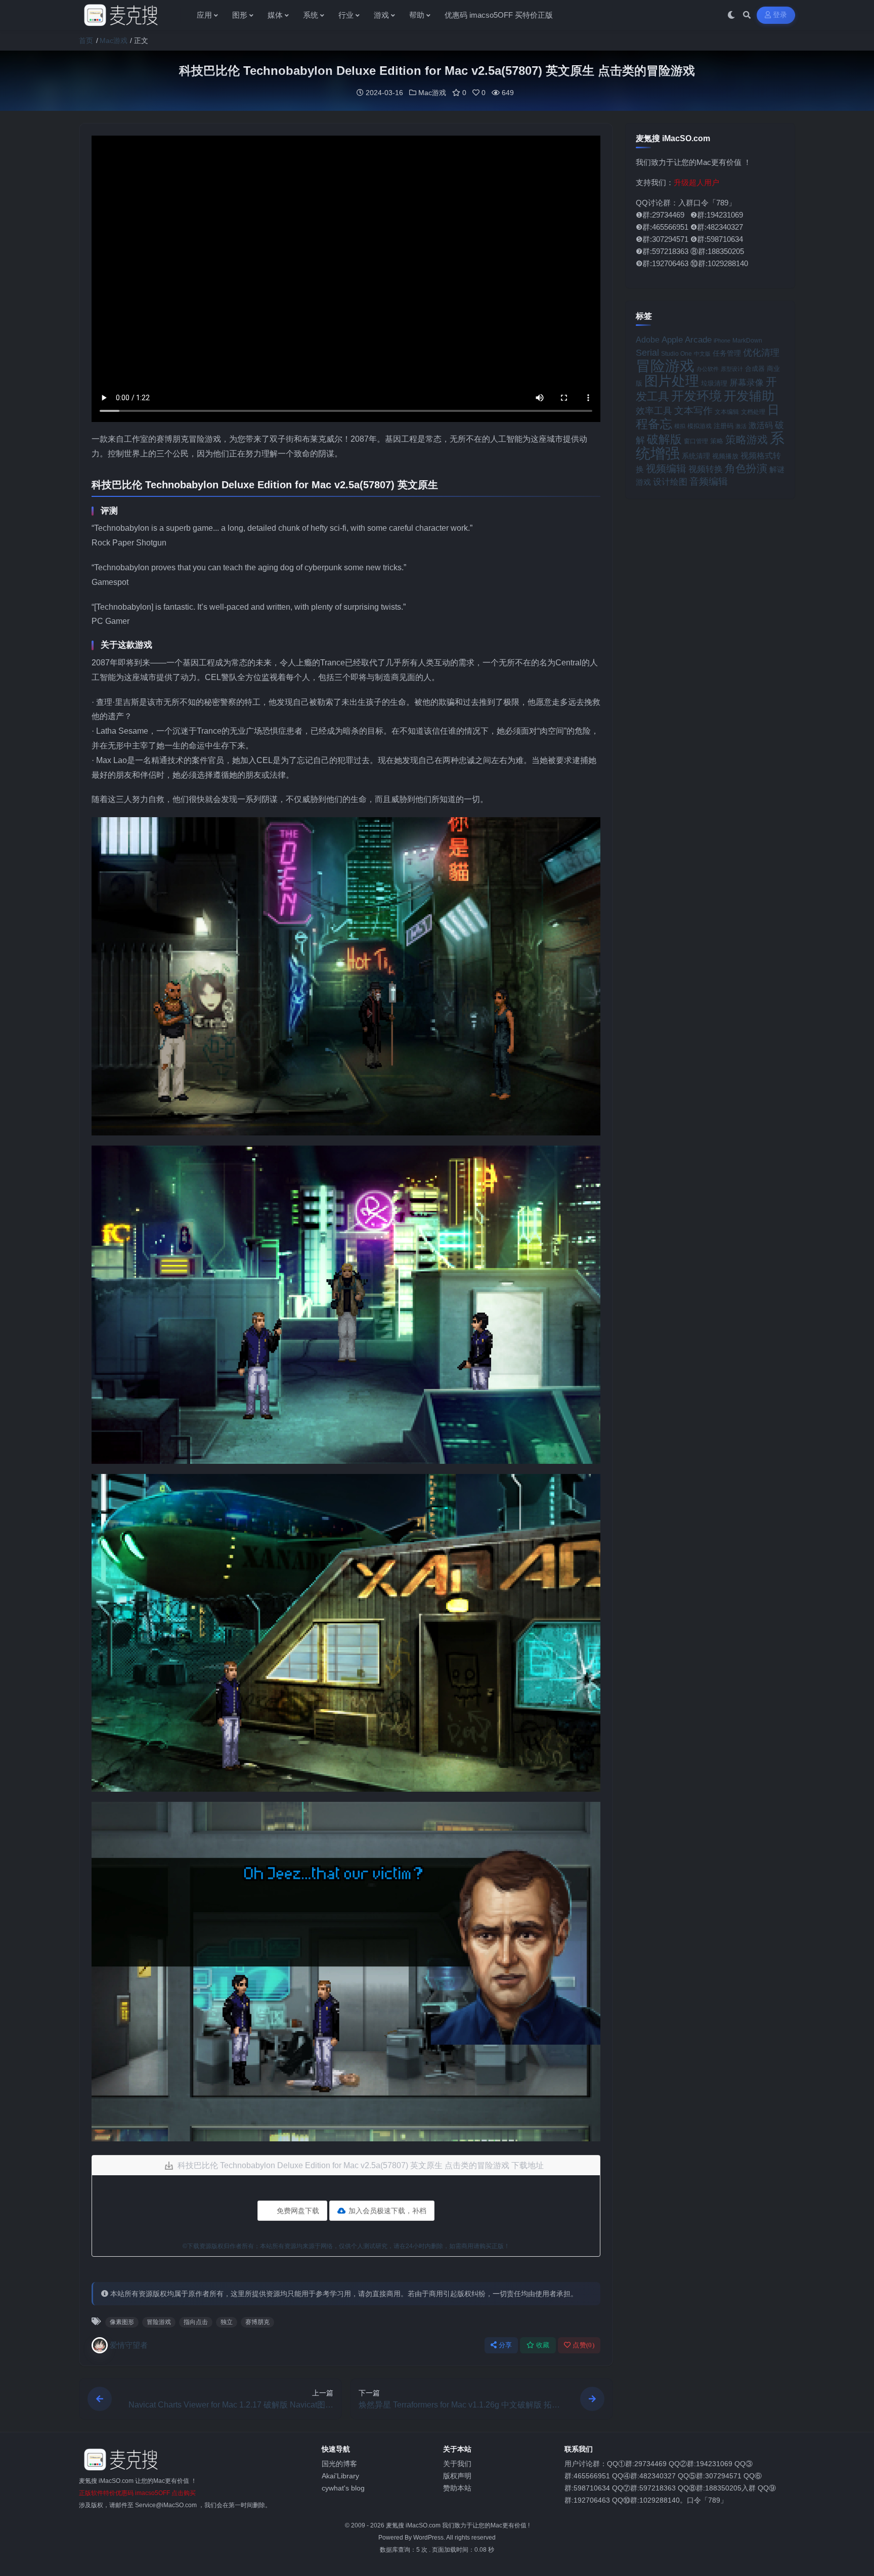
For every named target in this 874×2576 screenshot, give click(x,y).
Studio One (676, 354)
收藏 (543, 2345)
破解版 (664, 439)
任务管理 (727, 353)
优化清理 (761, 353)
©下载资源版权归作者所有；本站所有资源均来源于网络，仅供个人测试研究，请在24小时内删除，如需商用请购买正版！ (346, 2246)
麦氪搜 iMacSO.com (414, 2525)
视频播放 (725, 456)
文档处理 (753, 412)
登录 (780, 15)
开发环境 (696, 396)
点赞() (583, 2345)
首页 (86, 40)
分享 (506, 2345)
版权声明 (457, 2476)
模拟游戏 (700, 426)
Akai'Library (340, 2476)
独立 (227, 2322)
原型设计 (732, 369)
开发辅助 (749, 396)
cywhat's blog (343, 2488)
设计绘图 (670, 482)
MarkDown (747, 341)
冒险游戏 (159, 2322)
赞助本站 (457, 2488)
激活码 (761, 425)
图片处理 (672, 381)
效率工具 (654, 411)
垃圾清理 (714, 383)
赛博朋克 (257, 2322)
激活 (741, 426)
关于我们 (457, 2464)
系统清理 (696, 456)
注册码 (724, 426)
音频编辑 (709, 481)
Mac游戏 (114, 40)
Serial (647, 353)
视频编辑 (666, 469)
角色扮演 (746, 468)
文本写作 (693, 411)
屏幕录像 (747, 383)
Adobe (648, 340)
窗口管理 (696, 441)
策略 (717, 441)
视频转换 (706, 469)
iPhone (722, 341)
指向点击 (196, 2322)
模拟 (680, 426)
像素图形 (122, 2322)
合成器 (755, 369)
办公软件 (708, 369)
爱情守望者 (129, 2345)
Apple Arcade (687, 340)
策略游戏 (747, 439)
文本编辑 (727, 412)
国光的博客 (339, 2464)
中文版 (702, 354)
